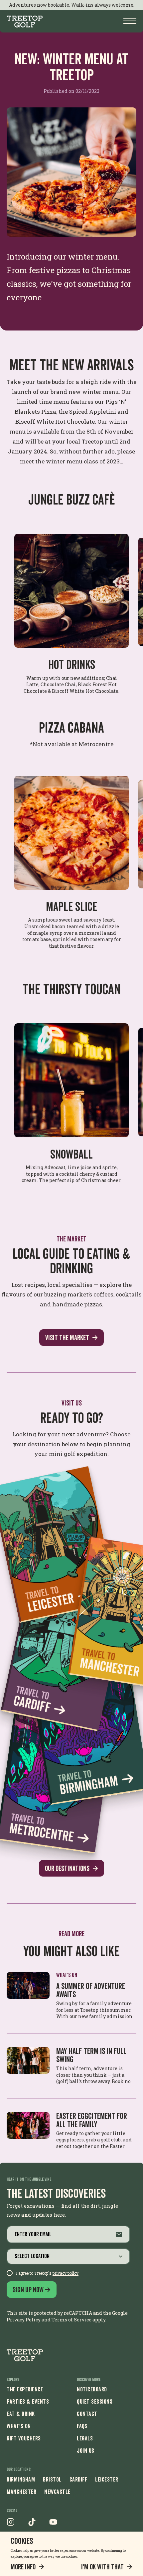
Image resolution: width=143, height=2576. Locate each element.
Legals (85, 2438)
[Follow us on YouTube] (53, 2524)
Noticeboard (92, 2389)
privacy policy (66, 2273)
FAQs (82, 2426)
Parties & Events (28, 2401)
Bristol (52, 2479)
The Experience (25, 2389)
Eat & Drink (21, 2414)
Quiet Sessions (95, 2401)
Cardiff (78, 2479)
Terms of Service (71, 2320)
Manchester (21, 2492)
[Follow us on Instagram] (11, 2524)
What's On (19, 2426)
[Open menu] (130, 21)
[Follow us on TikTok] (32, 2524)
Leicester (107, 2479)
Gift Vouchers (24, 2438)
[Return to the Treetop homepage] (25, 2355)
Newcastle (57, 2492)
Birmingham (21, 2479)
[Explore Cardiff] (64, 1653)
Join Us (86, 2451)
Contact (87, 2414)
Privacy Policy (24, 2320)
